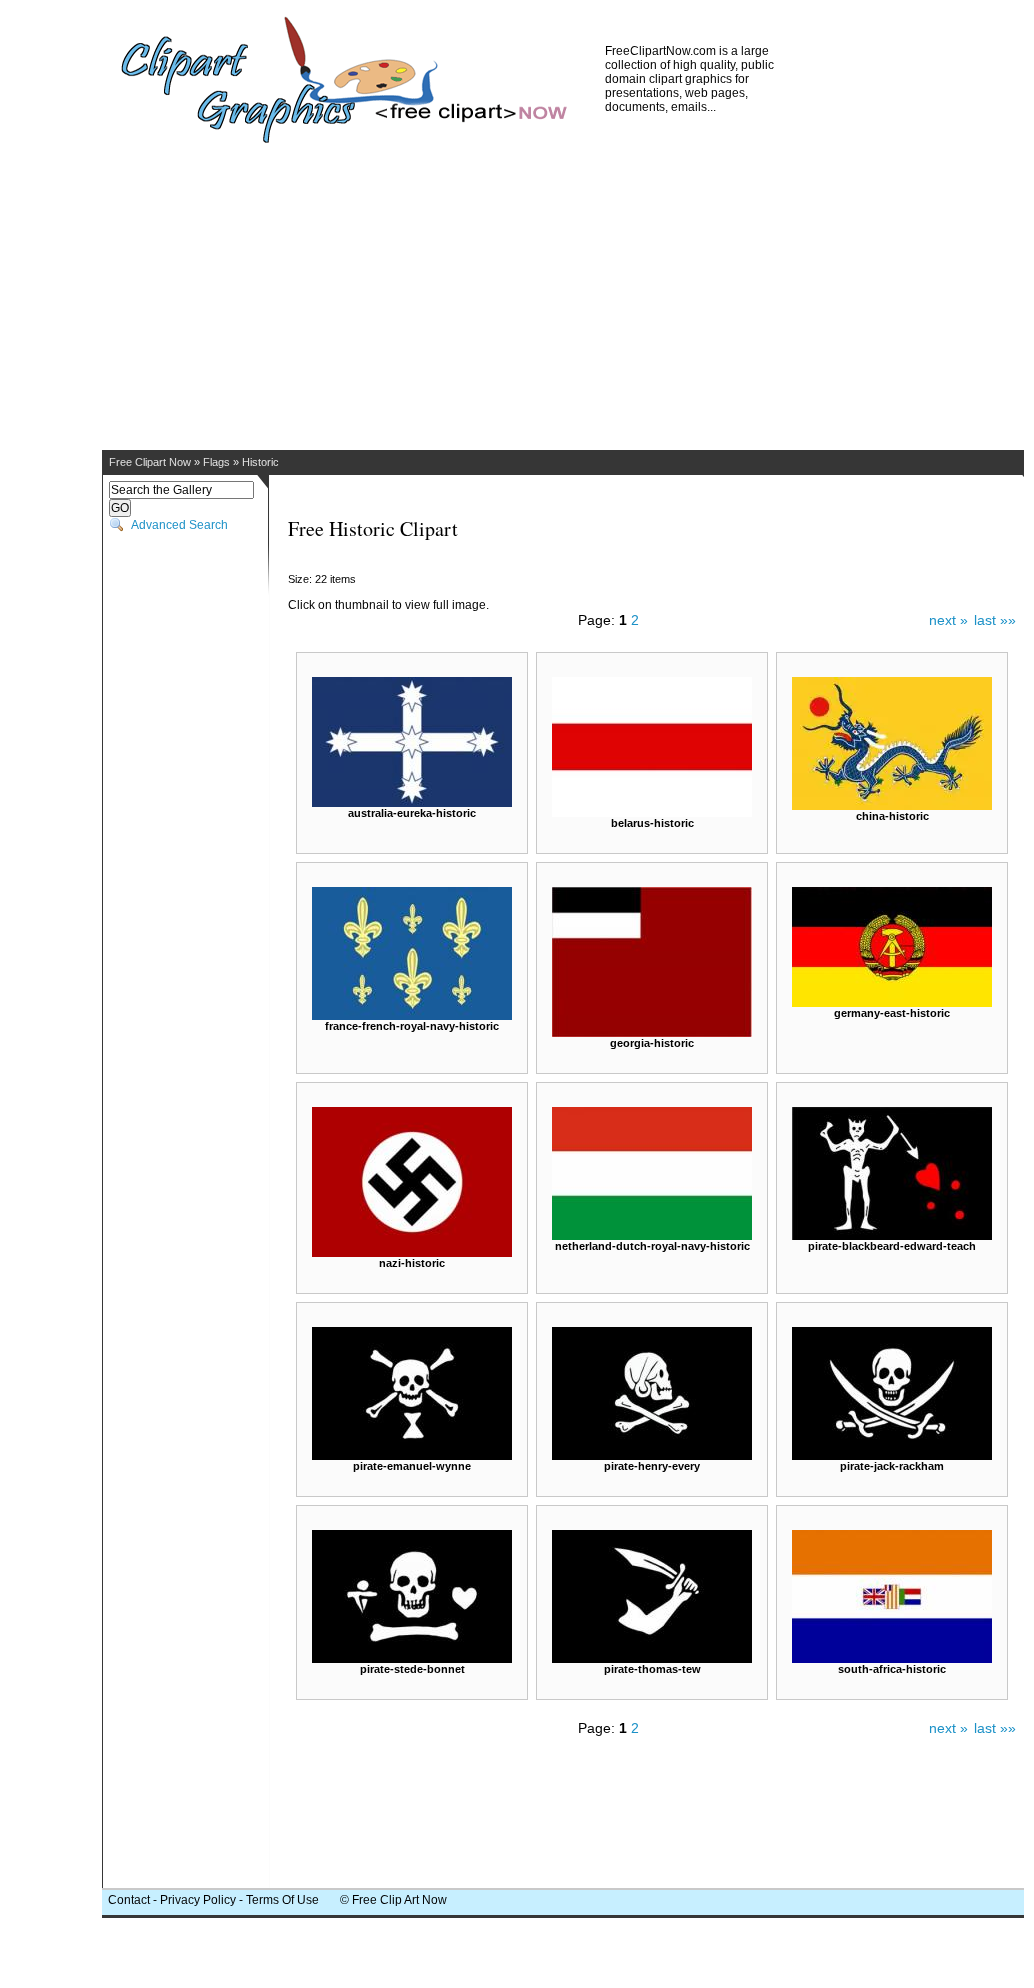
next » (948, 620)
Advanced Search (179, 525)
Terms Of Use (282, 1900)
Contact (129, 1900)
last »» (995, 620)
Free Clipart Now (150, 462)
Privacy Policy (198, 1900)
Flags (216, 462)
